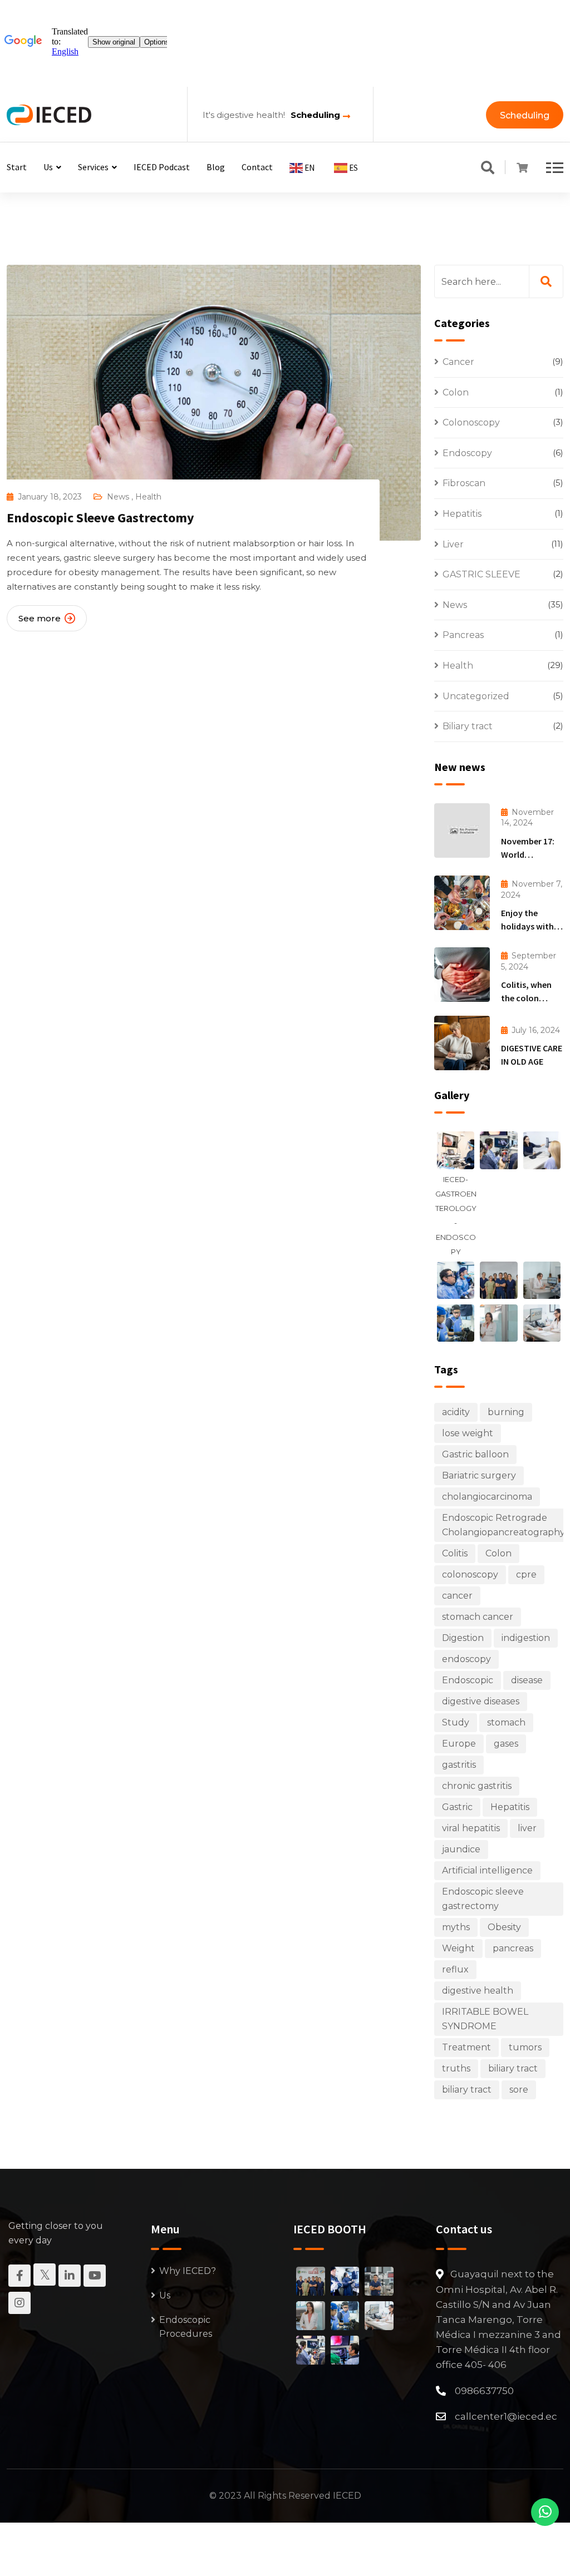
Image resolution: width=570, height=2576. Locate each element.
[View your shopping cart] (522, 168)
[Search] (488, 169)
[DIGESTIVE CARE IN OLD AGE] (462, 1043)
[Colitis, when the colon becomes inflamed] (462, 975)
